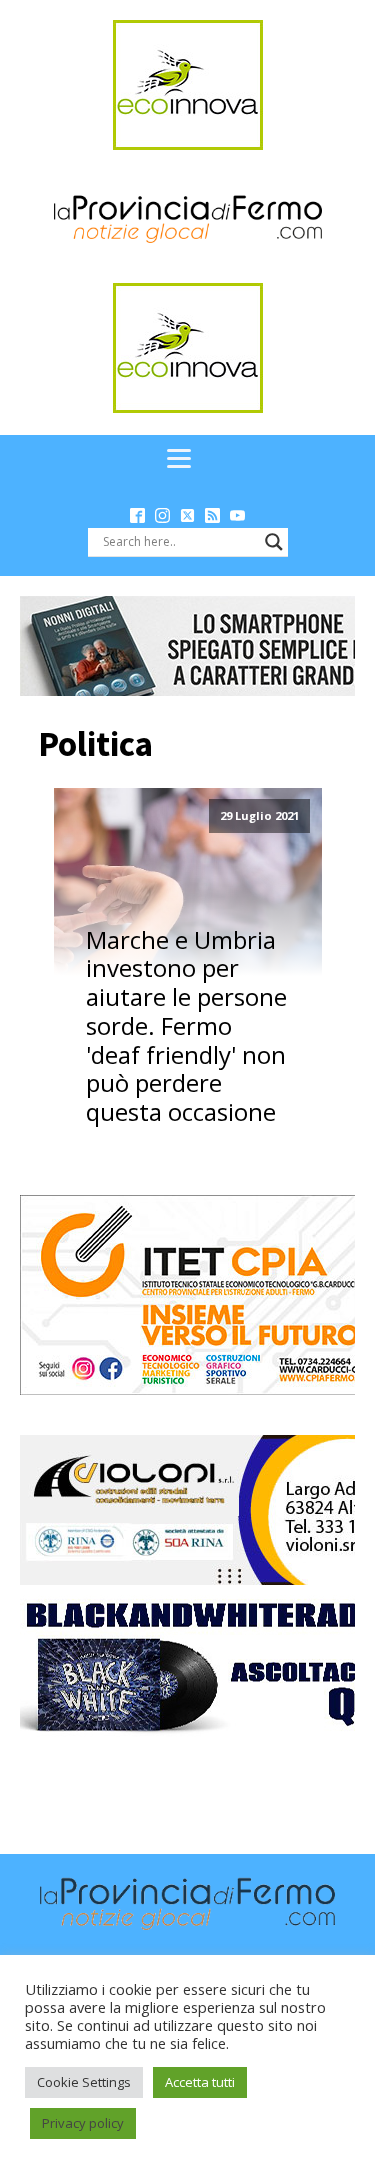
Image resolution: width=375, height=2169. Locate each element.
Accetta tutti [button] (200, 2082)
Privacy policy (83, 2123)
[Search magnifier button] (274, 542)
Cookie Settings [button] (84, 2082)
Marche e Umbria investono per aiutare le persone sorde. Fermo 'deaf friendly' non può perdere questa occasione (186, 1027)
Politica (95, 744)
